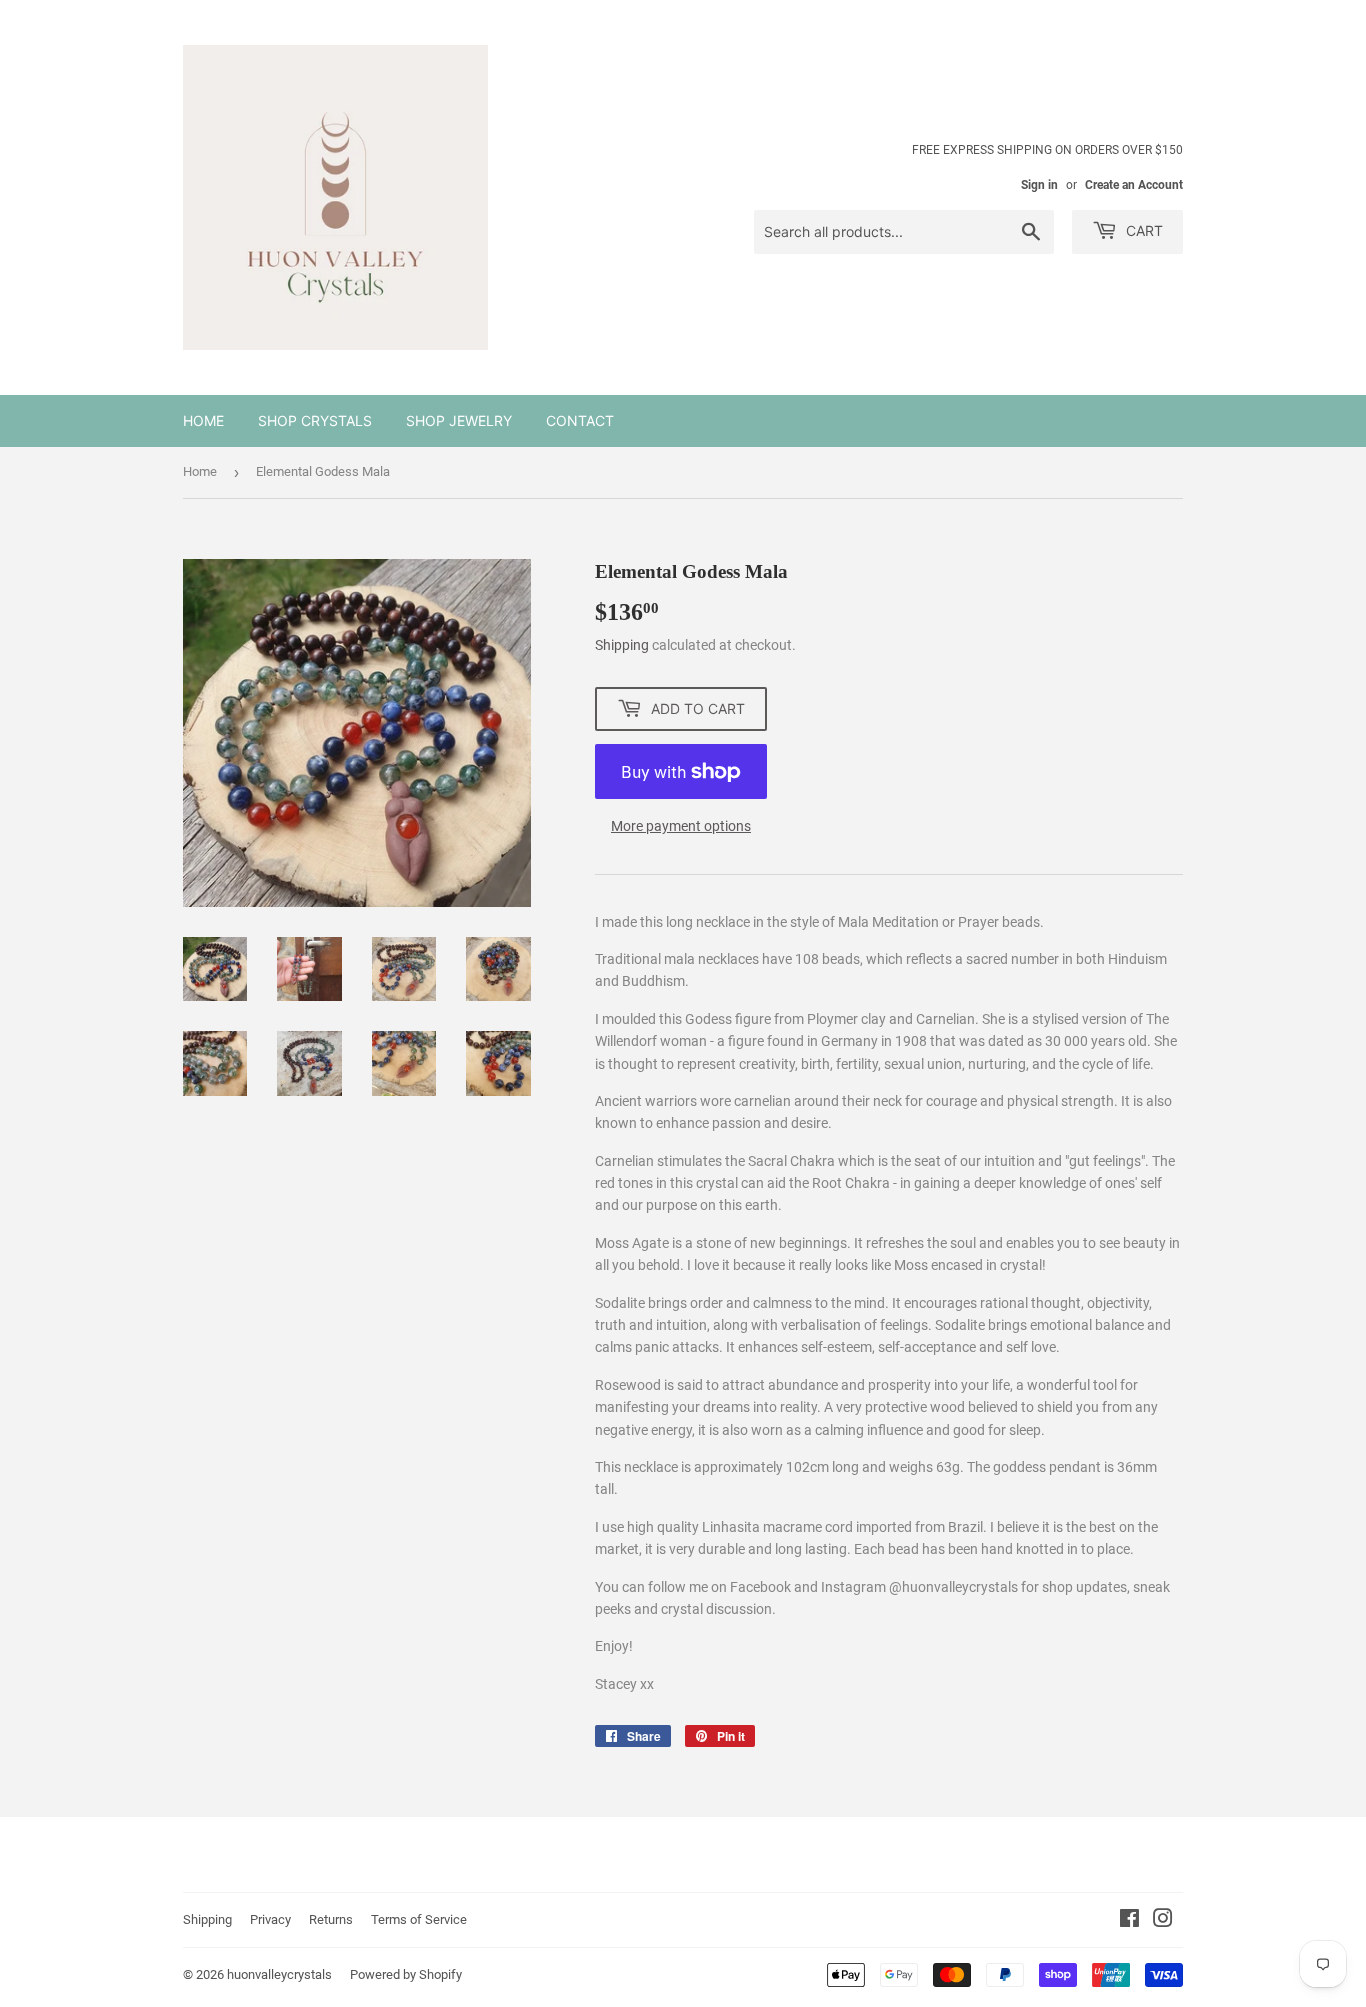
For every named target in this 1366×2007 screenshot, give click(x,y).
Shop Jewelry (459, 420)
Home (203, 420)
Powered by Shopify (406, 1974)
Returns (331, 1919)
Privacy (270, 1919)
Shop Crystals (315, 420)
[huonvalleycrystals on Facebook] (1129, 1921)
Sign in (1039, 185)
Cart (1142, 230)
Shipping (622, 645)
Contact (580, 420)
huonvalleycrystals (279, 1974)
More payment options (681, 826)
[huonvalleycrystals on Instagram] (1163, 1921)
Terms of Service (419, 1919)
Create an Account (1134, 185)
